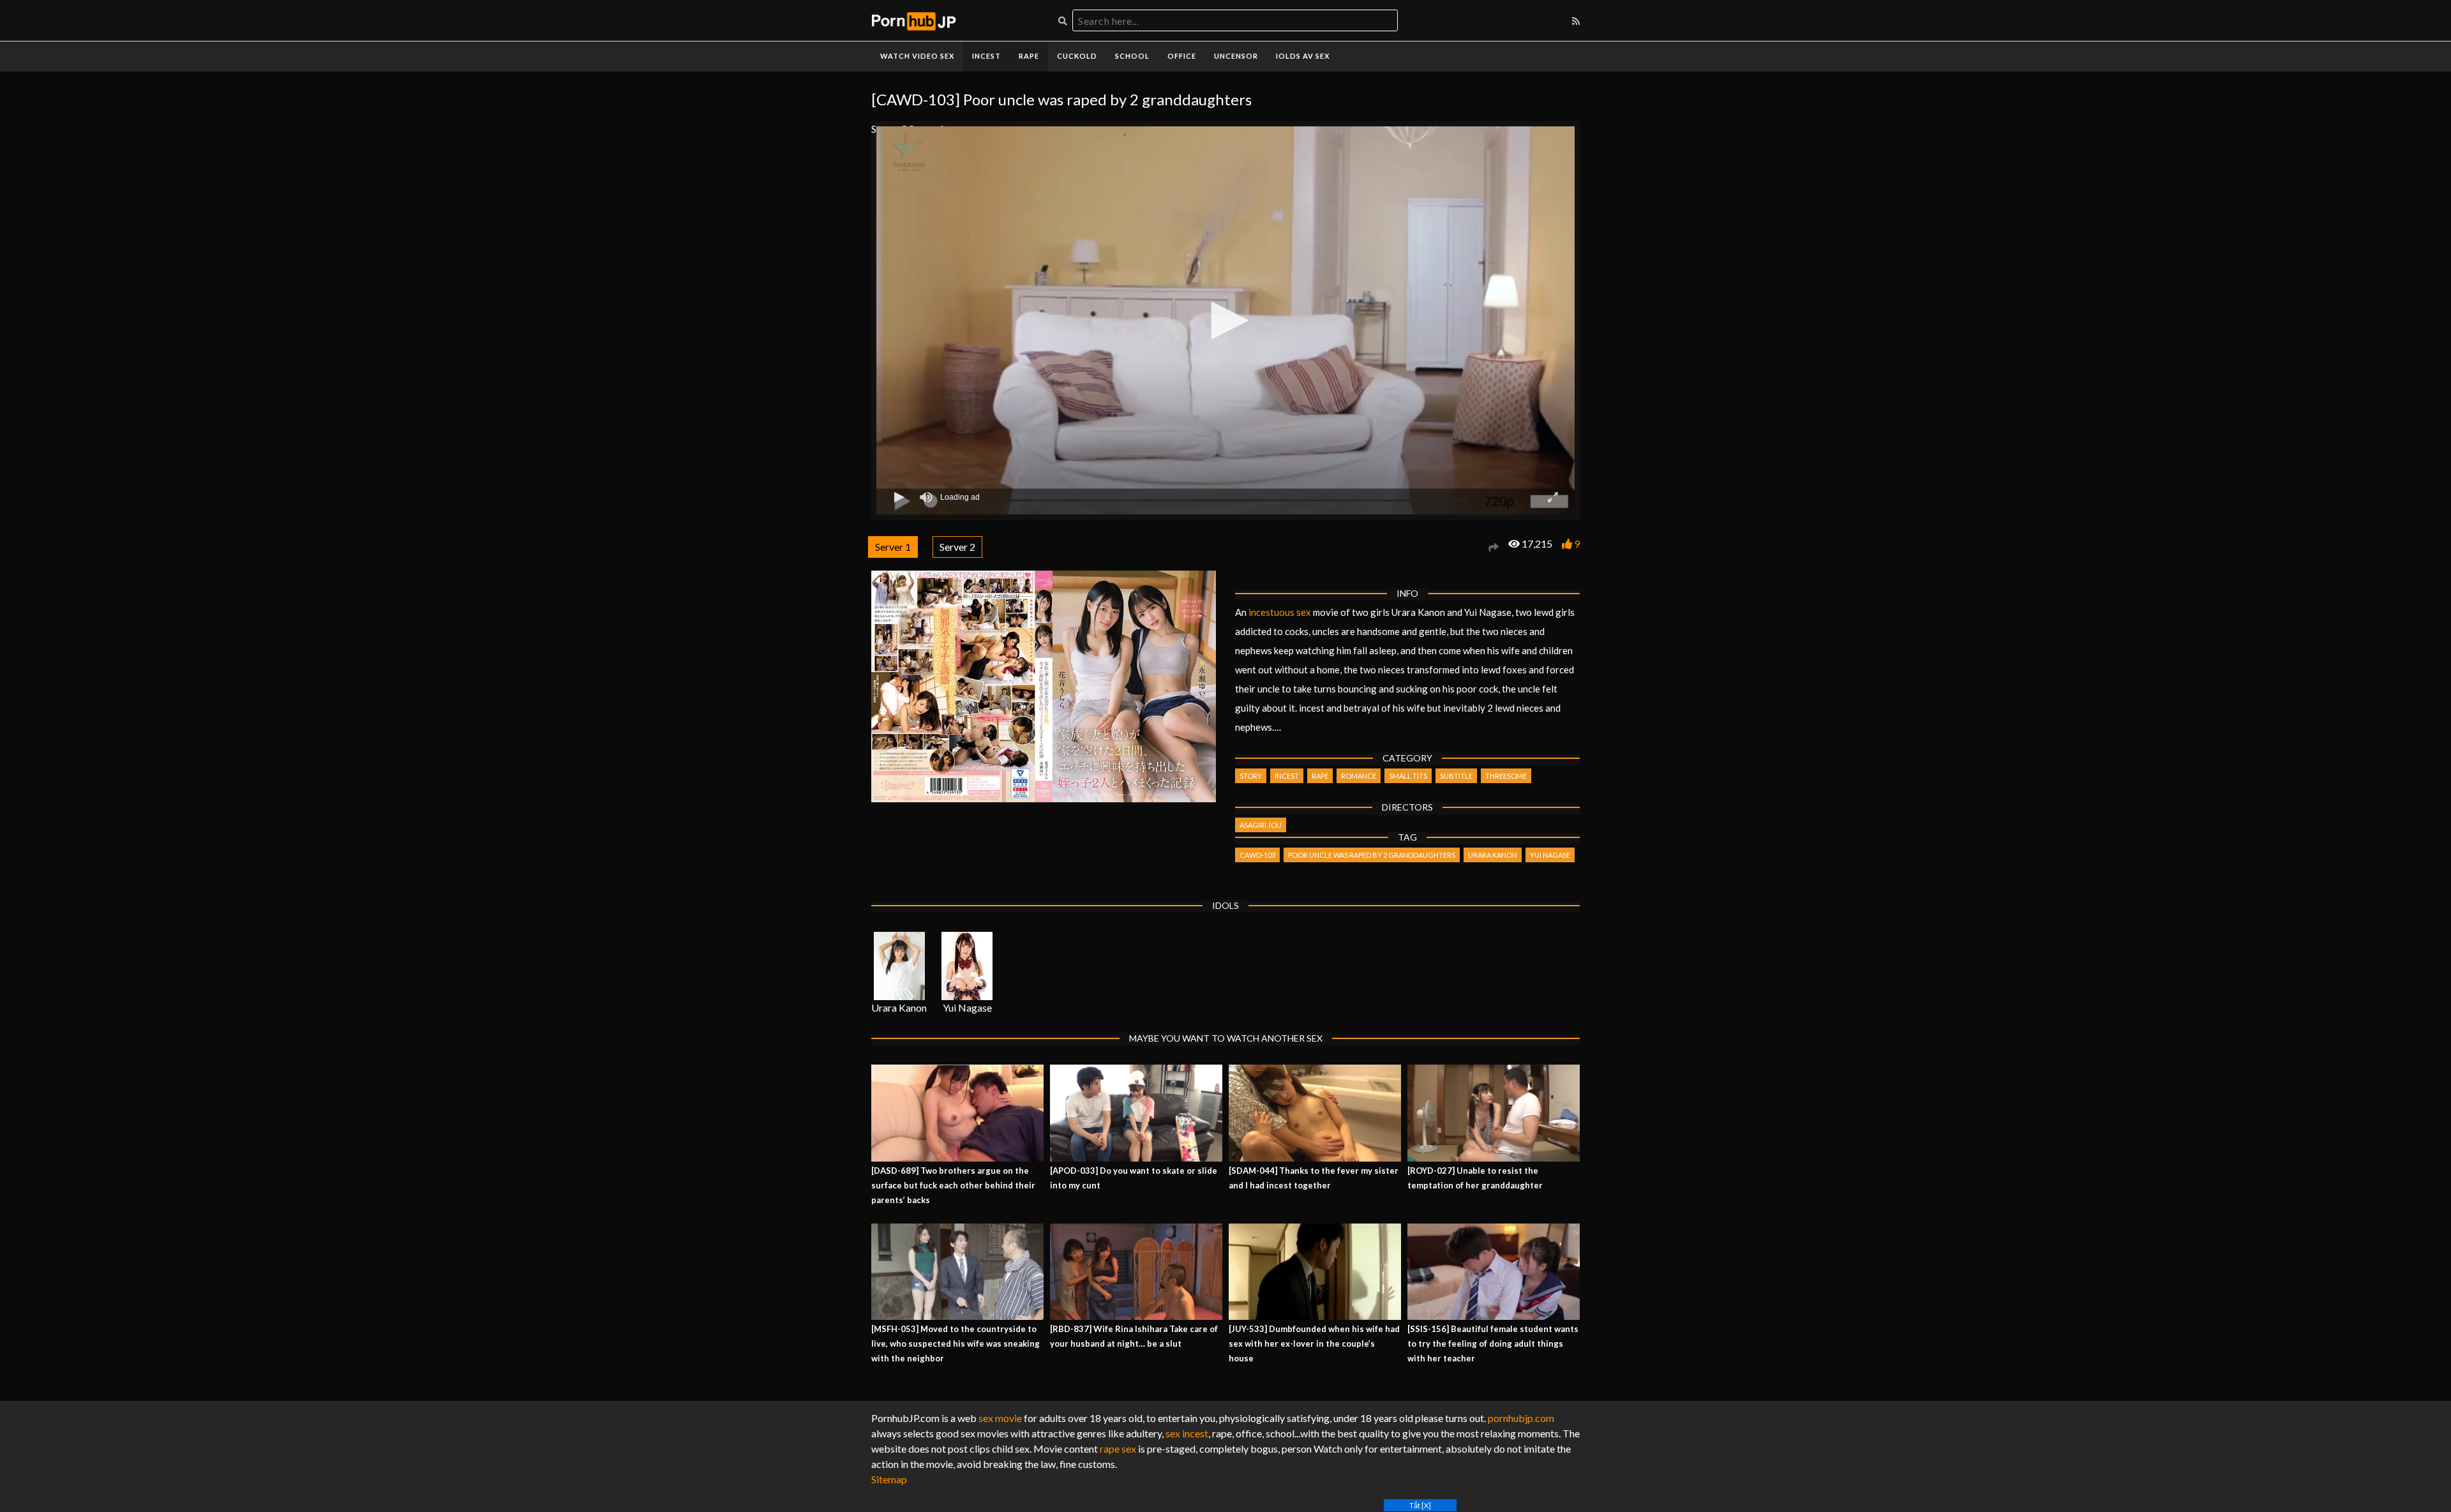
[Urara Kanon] (899, 966)
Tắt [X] (1420, 1505)
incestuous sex (1280, 612)
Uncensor (1236, 56)
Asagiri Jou (1261, 825)
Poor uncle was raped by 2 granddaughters (1372, 855)
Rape (1029, 56)
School (1132, 56)
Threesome (1506, 776)
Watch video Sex (917, 56)
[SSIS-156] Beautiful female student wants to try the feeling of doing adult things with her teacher (1493, 1344)
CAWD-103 (1257, 855)
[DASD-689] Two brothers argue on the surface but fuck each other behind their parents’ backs (953, 1185)
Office (1182, 56)
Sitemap (889, 1479)
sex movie (1000, 1418)
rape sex (1118, 1448)
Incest (986, 56)
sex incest (1187, 1433)
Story (1251, 776)
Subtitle (1456, 776)
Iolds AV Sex (1303, 56)
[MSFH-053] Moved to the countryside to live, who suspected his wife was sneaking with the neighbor (956, 1344)
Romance (1359, 776)
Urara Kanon (1493, 855)
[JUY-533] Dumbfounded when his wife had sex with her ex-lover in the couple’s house (1314, 1344)
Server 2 (957, 547)
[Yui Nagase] (967, 966)
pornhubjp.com (1521, 1418)
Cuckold (1077, 56)
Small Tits (1408, 776)
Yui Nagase (1550, 855)
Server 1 (893, 547)
